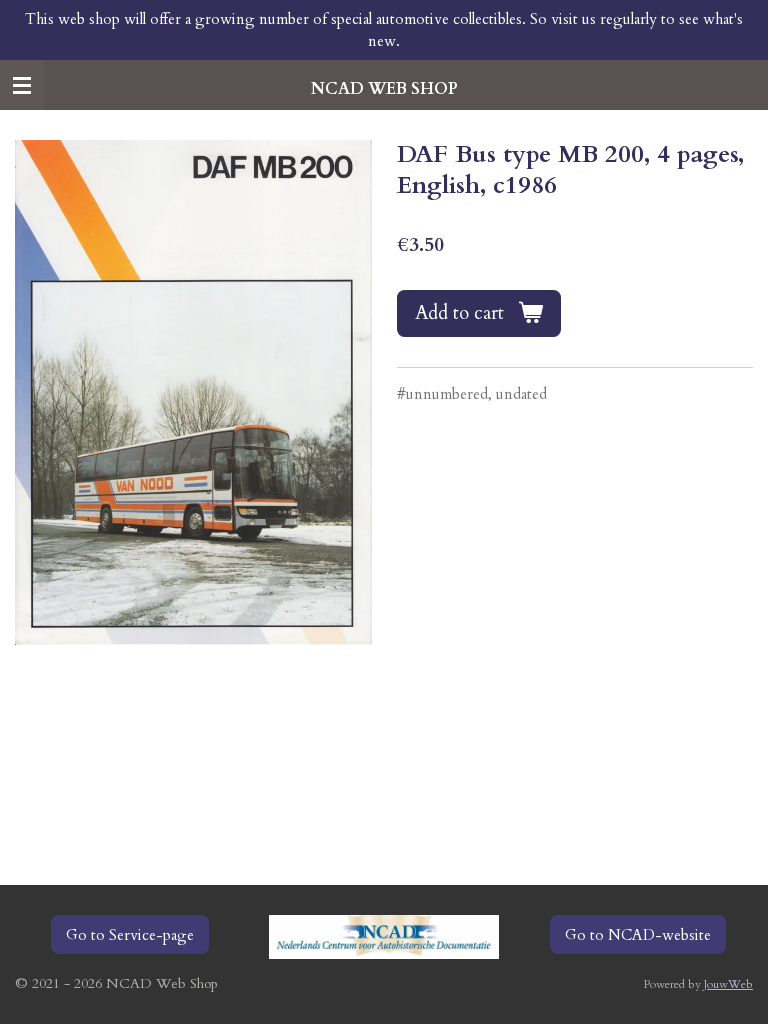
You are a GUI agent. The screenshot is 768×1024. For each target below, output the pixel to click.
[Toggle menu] (22, 85)
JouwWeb (728, 984)
